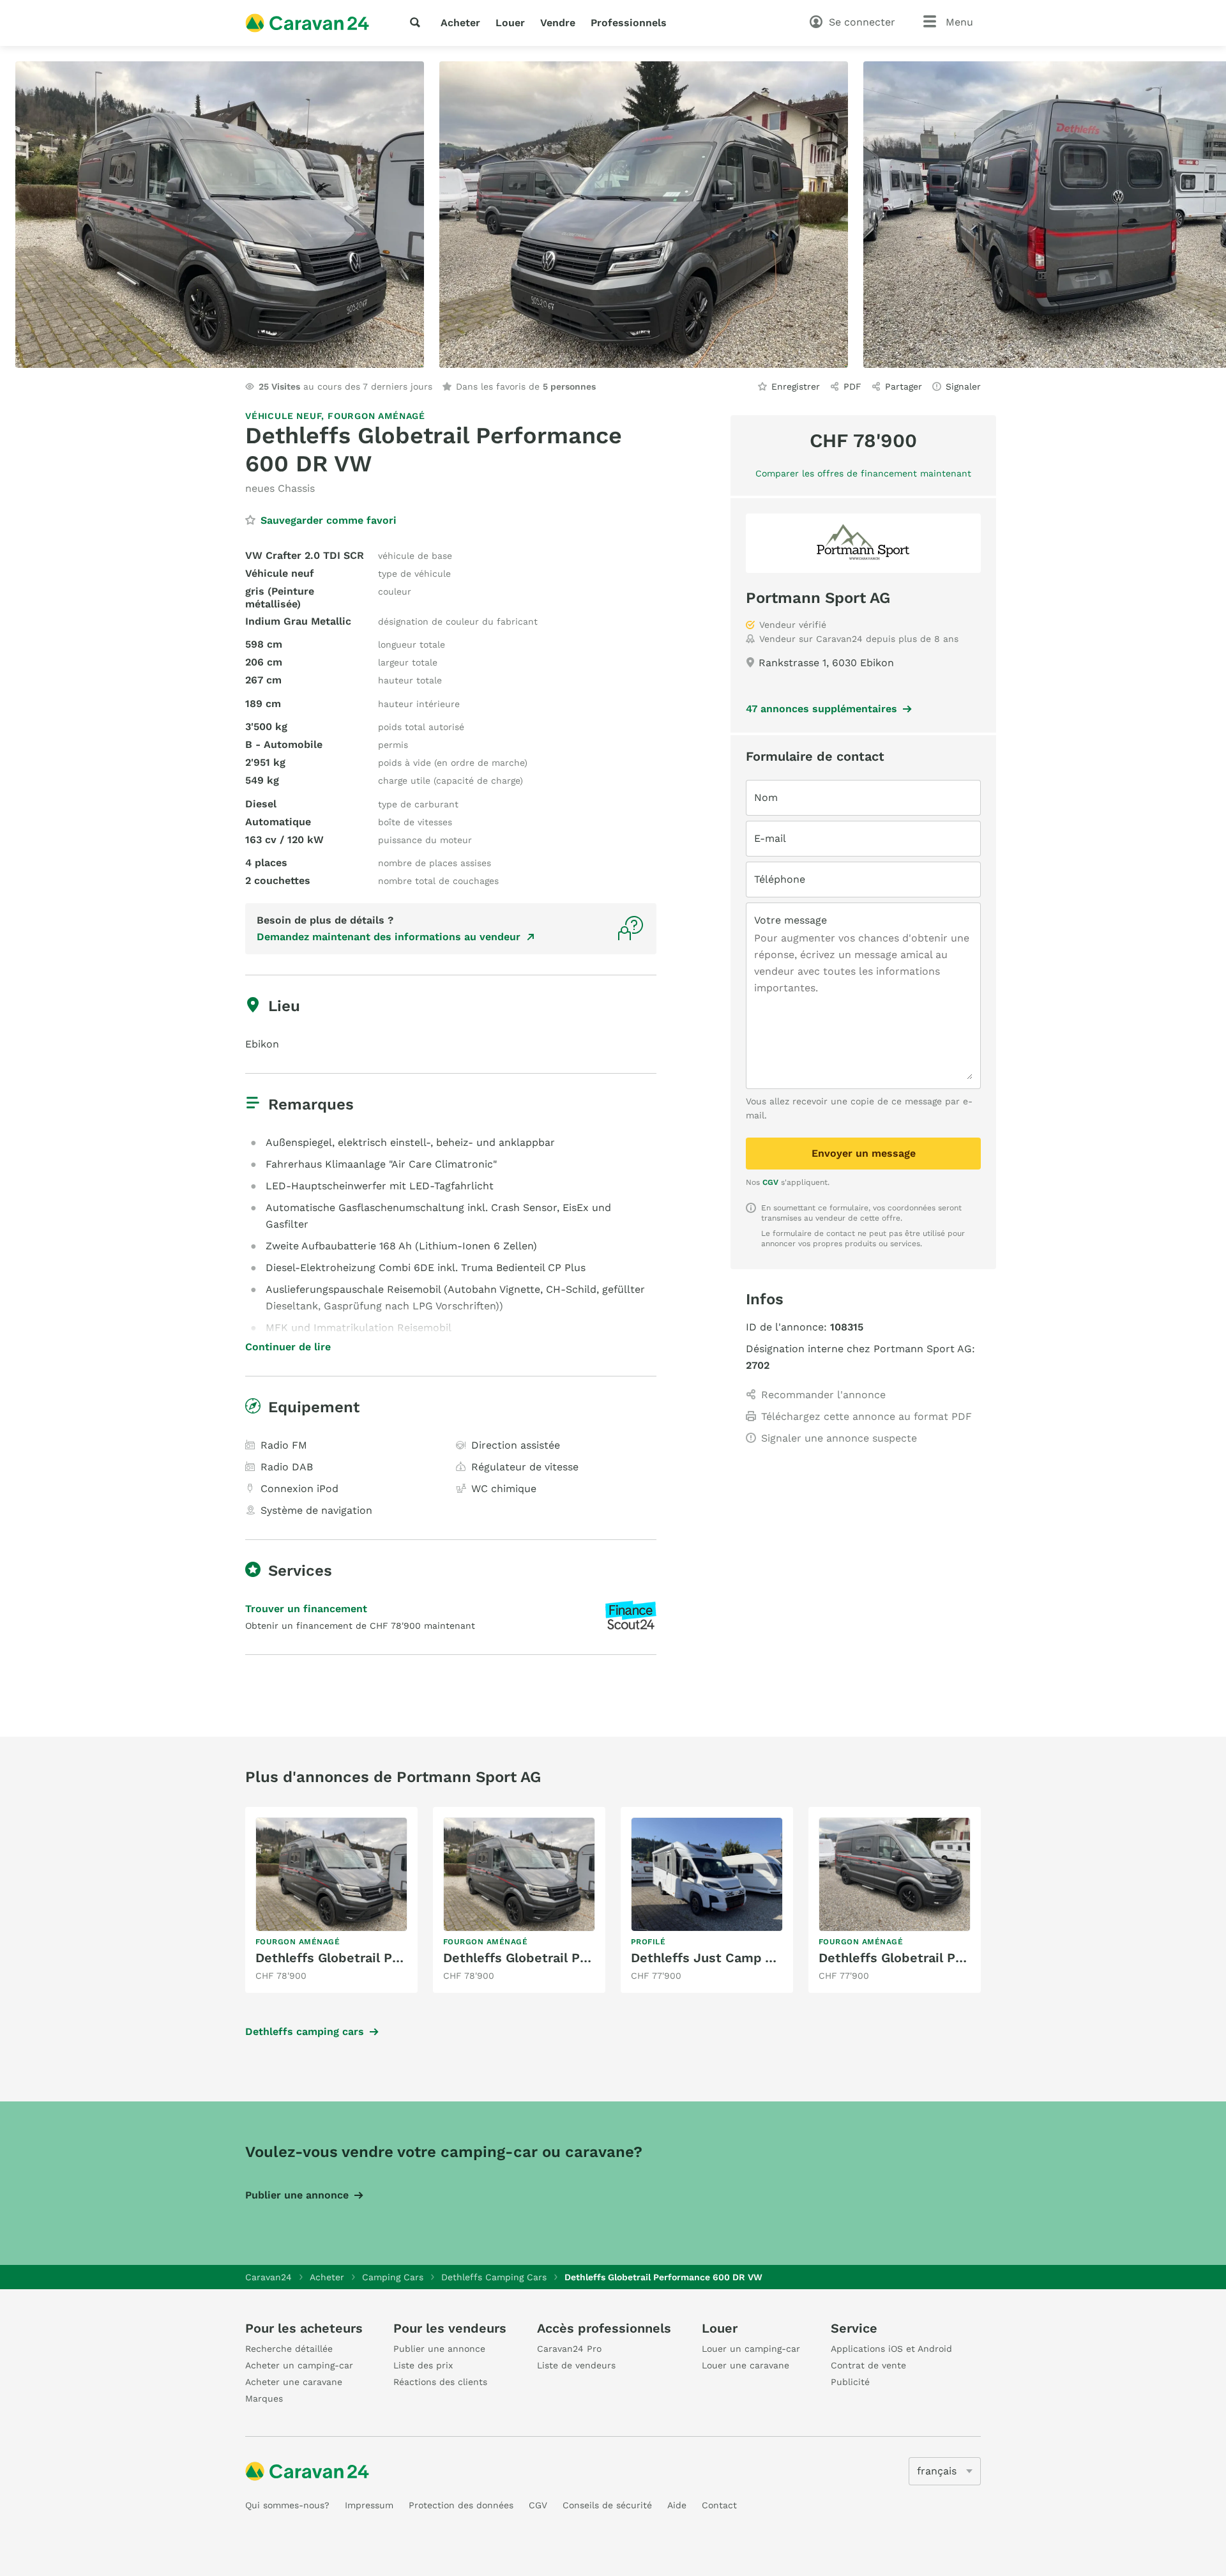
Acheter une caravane (294, 2382)
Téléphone (780, 879)
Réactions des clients (440, 2382)
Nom (766, 797)
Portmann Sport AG (818, 598)
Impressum (369, 2505)
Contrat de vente (868, 2365)
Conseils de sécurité (607, 2505)
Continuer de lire (288, 1347)
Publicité (850, 2382)
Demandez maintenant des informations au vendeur (389, 937)
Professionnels (629, 23)
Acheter (460, 23)
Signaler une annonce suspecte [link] (839, 1438)
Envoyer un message (864, 1153)
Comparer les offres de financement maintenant (863, 473)
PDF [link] (852, 386)
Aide (677, 2505)
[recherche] (418, 22)
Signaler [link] (963, 386)
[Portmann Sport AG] (863, 543)
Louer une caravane (745, 2365)
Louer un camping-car (751, 2349)
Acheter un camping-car (299, 2365)
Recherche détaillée (289, 2349)
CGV (770, 1182)
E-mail (770, 838)
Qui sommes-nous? (287, 2505)
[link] (331, 1900)
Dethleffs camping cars (305, 2031)
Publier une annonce (297, 2195)
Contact (719, 2505)
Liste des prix (423, 2365)
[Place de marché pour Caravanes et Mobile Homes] (307, 23)
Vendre (558, 23)
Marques (264, 2398)
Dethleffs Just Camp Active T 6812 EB (750, 1958)
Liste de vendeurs (576, 2365)
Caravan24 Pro (569, 2349)
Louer (510, 23)
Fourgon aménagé (376, 416)
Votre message (791, 920)
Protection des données (461, 2505)
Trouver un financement (306, 1609)
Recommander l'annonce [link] (823, 1395)
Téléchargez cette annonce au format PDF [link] (867, 1416)
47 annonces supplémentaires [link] (821, 709)
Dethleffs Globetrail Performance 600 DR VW (397, 1958)
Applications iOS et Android (891, 2349)
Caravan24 (269, 2277)
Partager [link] (904, 386)
